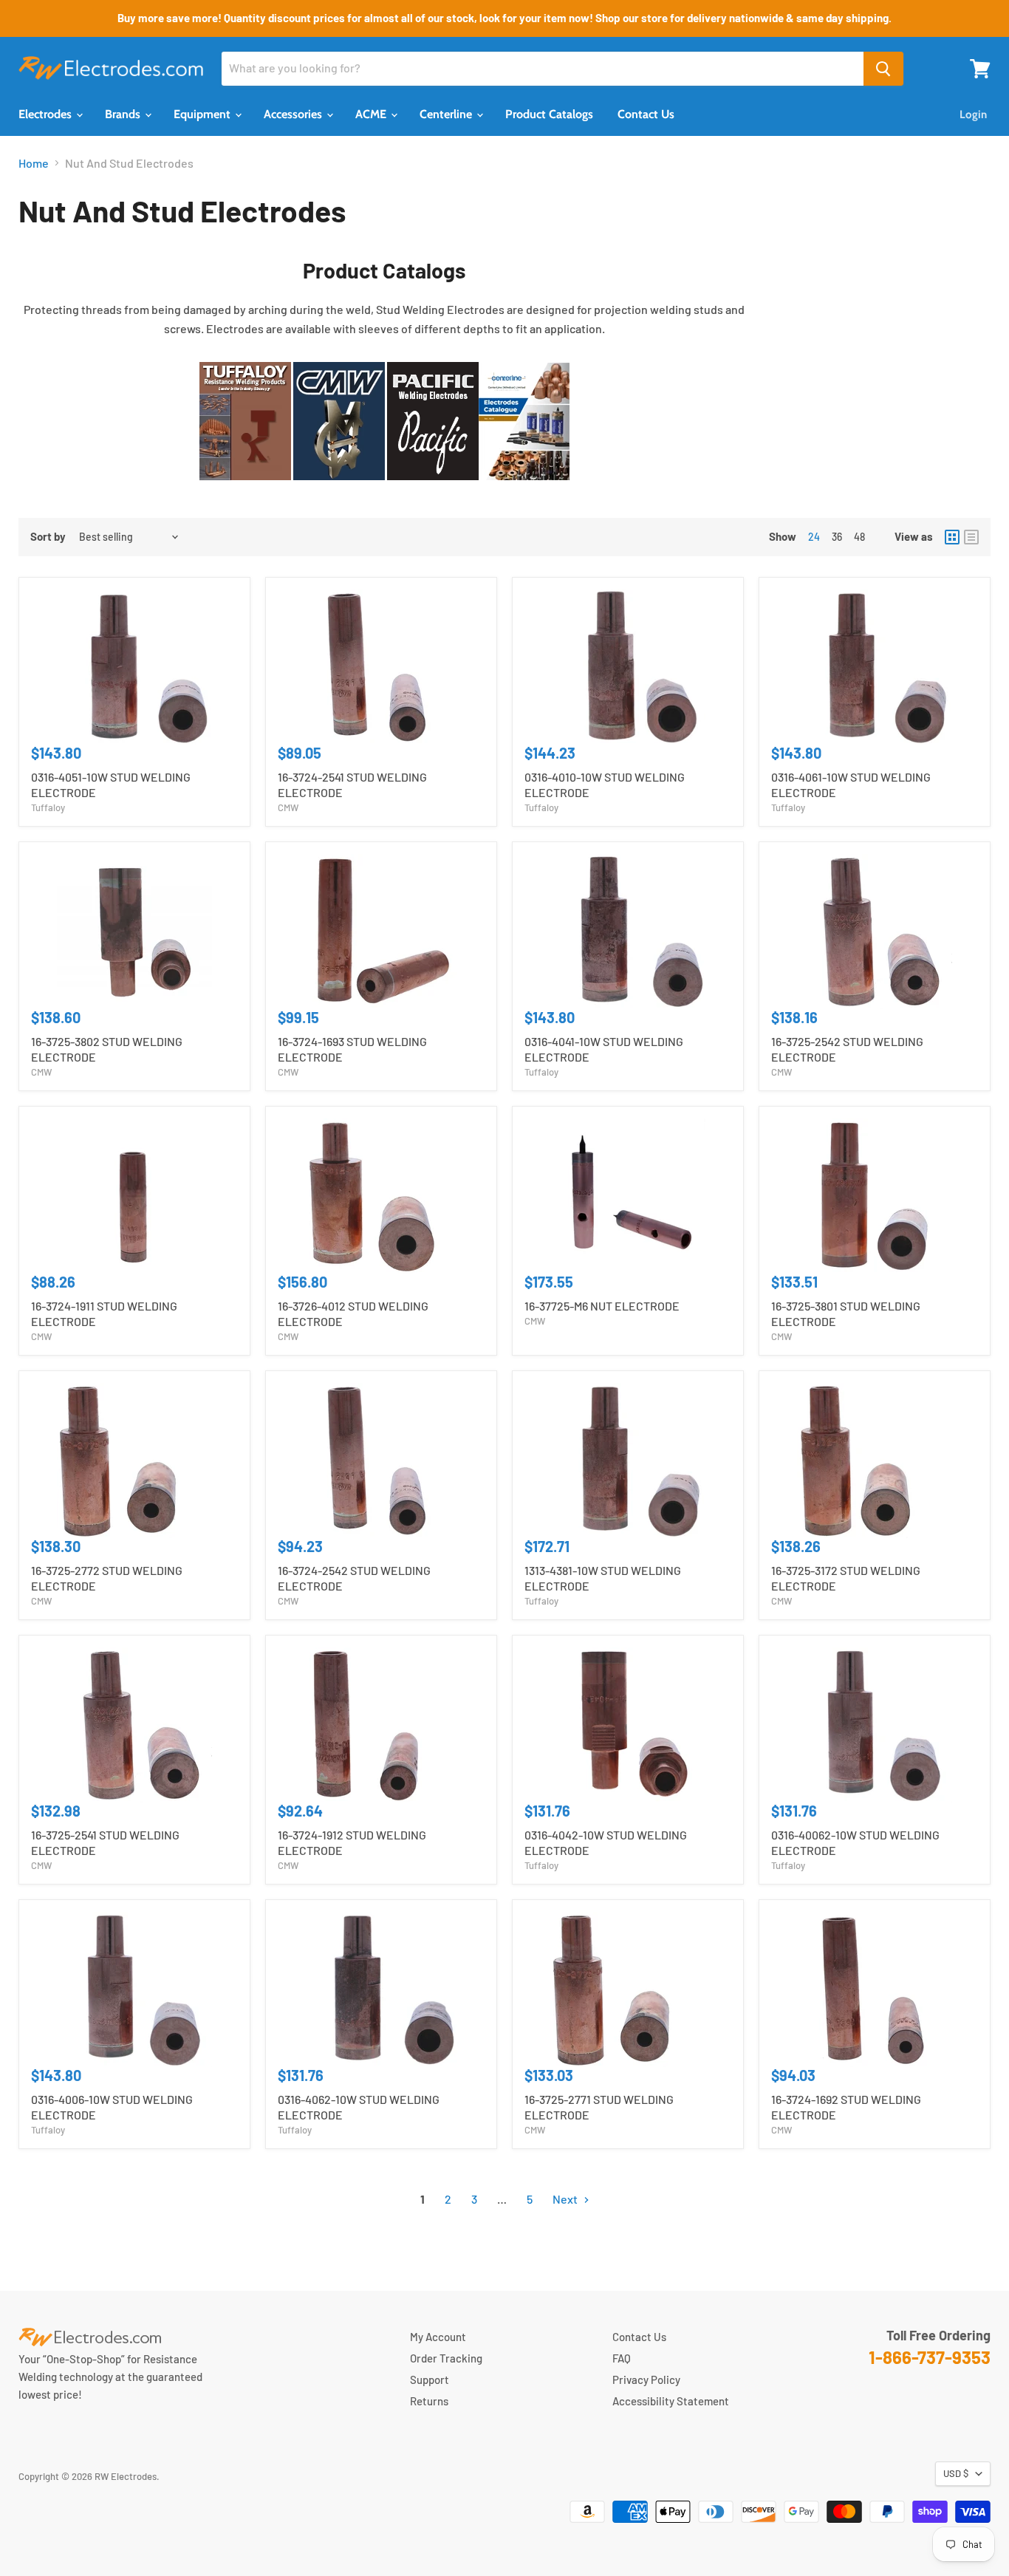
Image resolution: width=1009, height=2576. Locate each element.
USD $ (956, 2473)
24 (814, 537)
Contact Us (646, 114)
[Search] (883, 69)
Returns (429, 2401)
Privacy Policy (646, 2379)
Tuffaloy (48, 807)
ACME (372, 114)
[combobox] (543, 69)
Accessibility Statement (671, 2401)
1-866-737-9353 (930, 2357)
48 (859, 537)
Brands (124, 114)
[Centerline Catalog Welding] (524, 487)
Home (34, 163)
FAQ (622, 2358)
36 (837, 537)
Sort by (48, 537)
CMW (288, 807)
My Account (438, 2337)
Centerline (447, 114)
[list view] (971, 537)
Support (430, 2379)
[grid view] (952, 537)
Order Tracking (446, 2358)
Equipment (203, 114)
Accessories (294, 114)
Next (566, 2199)
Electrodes (47, 114)
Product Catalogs (549, 114)
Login (973, 115)
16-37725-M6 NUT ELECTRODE (602, 1306)
